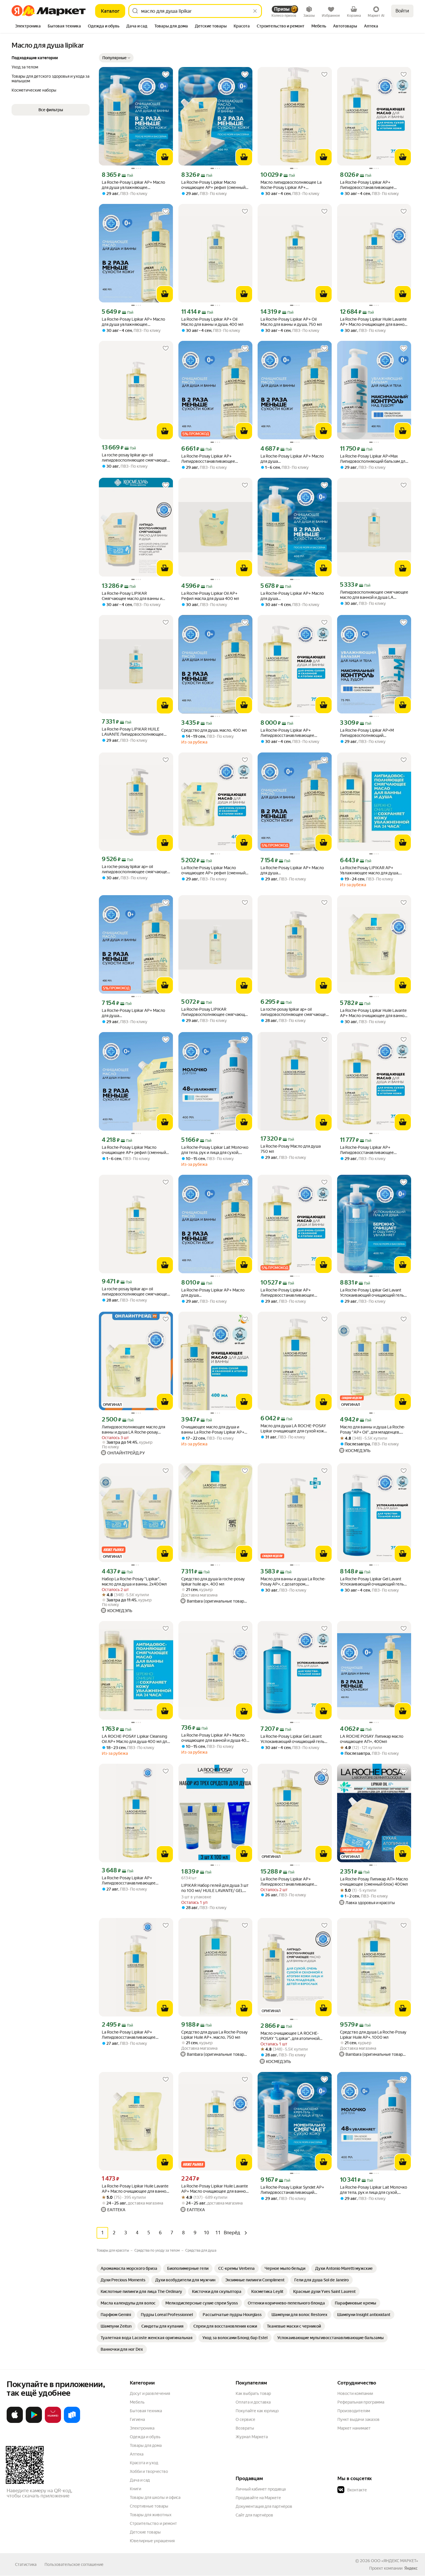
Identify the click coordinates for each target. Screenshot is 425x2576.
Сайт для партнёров (254, 2515)
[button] (116, 58)
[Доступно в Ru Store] (72, 2422)
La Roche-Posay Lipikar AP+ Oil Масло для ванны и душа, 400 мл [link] (212, 322)
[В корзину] (165, 157)
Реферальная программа (361, 2402)
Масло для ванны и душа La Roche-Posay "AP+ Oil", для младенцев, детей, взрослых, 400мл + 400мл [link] (373, 1430)
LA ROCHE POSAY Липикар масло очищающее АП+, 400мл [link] (372, 1739)
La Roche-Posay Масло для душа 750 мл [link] (291, 1149)
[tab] (28, 27)
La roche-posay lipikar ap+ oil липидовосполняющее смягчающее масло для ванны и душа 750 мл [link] (136, 458)
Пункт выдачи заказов (359, 2419)
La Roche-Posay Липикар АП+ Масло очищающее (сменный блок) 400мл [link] (374, 1882)
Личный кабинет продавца (261, 2489)
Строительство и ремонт (153, 2523)
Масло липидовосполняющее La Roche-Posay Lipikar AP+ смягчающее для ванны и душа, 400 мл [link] (294, 185)
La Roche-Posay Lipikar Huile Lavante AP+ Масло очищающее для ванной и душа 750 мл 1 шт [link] (373, 322)
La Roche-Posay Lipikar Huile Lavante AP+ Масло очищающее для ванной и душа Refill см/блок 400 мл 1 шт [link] (373, 1013)
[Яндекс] (411, 2568)
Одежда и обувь (145, 2437)
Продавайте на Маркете (258, 2498)
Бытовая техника (146, 2411)
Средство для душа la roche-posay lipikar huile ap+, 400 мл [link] (213, 1581)
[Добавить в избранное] (166, 75)
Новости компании (355, 2393)
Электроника (142, 2428)
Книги (135, 2489)
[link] (129, 2268)
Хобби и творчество (149, 2471)
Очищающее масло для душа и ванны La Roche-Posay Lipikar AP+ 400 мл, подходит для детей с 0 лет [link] (215, 1430)
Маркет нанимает (354, 2428)
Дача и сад (140, 2480)
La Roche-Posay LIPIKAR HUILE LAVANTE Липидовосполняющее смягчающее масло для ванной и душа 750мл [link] (133, 732)
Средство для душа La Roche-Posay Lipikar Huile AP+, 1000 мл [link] (373, 2035)
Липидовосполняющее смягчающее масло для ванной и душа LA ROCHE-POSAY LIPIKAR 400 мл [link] (374, 595)
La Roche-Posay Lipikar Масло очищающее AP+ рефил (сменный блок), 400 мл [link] (213, 185)
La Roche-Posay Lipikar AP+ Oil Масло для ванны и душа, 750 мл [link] (291, 322)
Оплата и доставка (253, 2402)
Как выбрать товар (253, 2393)
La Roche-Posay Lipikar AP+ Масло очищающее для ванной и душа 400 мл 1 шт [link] (215, 1738)
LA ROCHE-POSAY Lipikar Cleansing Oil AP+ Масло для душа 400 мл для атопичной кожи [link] (135, 1739)
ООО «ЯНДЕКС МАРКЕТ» (394, 2561)
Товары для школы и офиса (155, 2497)
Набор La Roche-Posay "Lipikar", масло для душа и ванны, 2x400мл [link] (134, 1581)
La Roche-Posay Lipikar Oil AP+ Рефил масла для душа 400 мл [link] (210, 596)
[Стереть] (255, 11)
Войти (402, 11)
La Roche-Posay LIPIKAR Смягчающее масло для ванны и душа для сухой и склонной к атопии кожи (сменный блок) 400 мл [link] (136, 596)
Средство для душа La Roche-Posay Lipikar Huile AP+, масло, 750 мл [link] (214, 2035)
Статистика (26, 2564)
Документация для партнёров (264, 2506)
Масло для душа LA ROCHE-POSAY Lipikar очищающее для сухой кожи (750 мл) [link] (293, 1429)
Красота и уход (144, 2463)
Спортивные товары (149, 2506)
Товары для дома (146, 2445)
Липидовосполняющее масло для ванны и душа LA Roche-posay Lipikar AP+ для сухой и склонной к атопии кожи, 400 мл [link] (134, 1430)
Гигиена (137, 2419)
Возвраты (245, 2428)
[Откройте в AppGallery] (53, 2422)
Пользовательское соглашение (74, 2564)
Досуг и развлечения (150, 2393)
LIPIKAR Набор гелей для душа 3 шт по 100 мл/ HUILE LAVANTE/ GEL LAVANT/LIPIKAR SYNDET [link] (215, 1888)
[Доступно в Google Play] (34, 2422)
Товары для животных (151, 2515)
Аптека (137, 2454)
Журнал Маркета (252, 2437)
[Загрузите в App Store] (15, 2422)
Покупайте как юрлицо (257, 2411)
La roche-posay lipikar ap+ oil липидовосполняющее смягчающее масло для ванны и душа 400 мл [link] (136, 869)
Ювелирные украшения (152, 2541)
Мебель (137, 2402)
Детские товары (145, 2532)
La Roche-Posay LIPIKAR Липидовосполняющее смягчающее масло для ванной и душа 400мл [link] (215, 1012)
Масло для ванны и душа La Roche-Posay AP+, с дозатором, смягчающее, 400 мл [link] (293, 1582)
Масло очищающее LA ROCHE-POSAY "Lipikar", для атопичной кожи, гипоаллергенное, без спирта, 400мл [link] (294, 2036)
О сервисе (245, 2419)
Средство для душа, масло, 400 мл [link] (214, 730)
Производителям (354, 2411)
